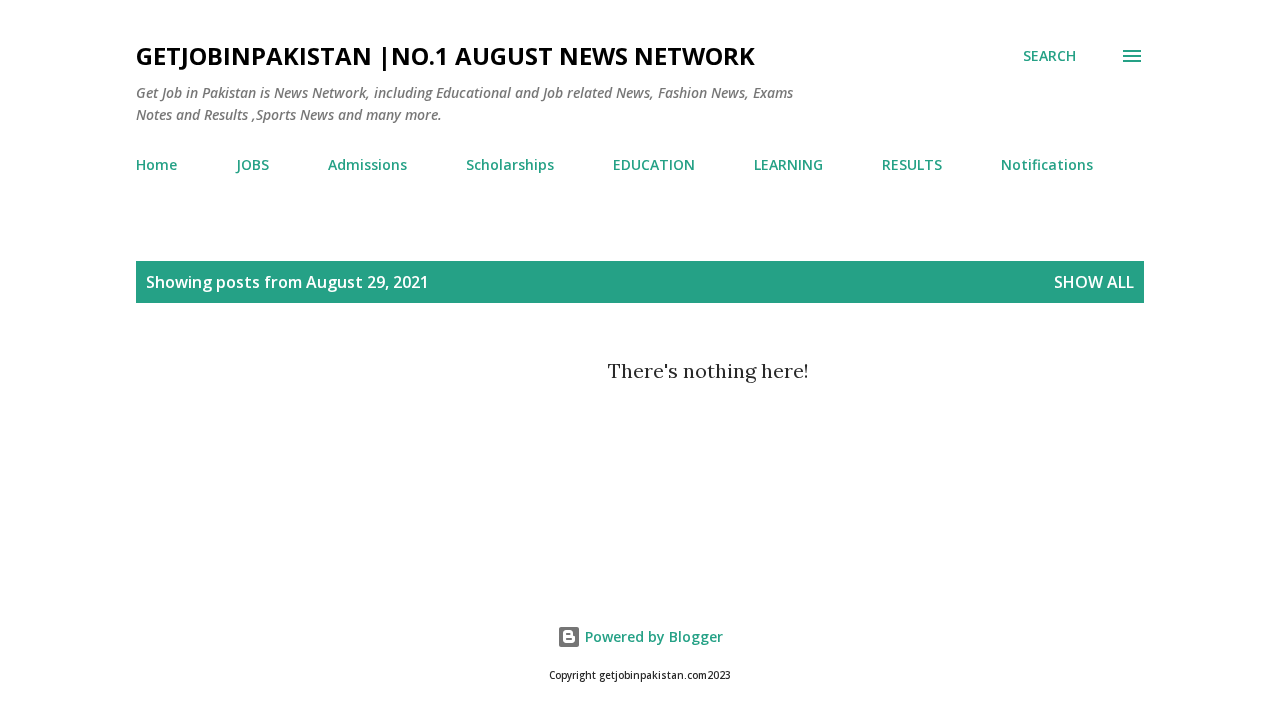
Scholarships (510, 164)
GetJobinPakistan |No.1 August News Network (445, 55)
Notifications (1047, 164)
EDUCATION (654, 164)
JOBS (252, 164)
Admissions (367, 164)
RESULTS (912, 164)
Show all (1094, 282)
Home (156, 164)
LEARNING (788, 164)
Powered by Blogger (652, 636)
